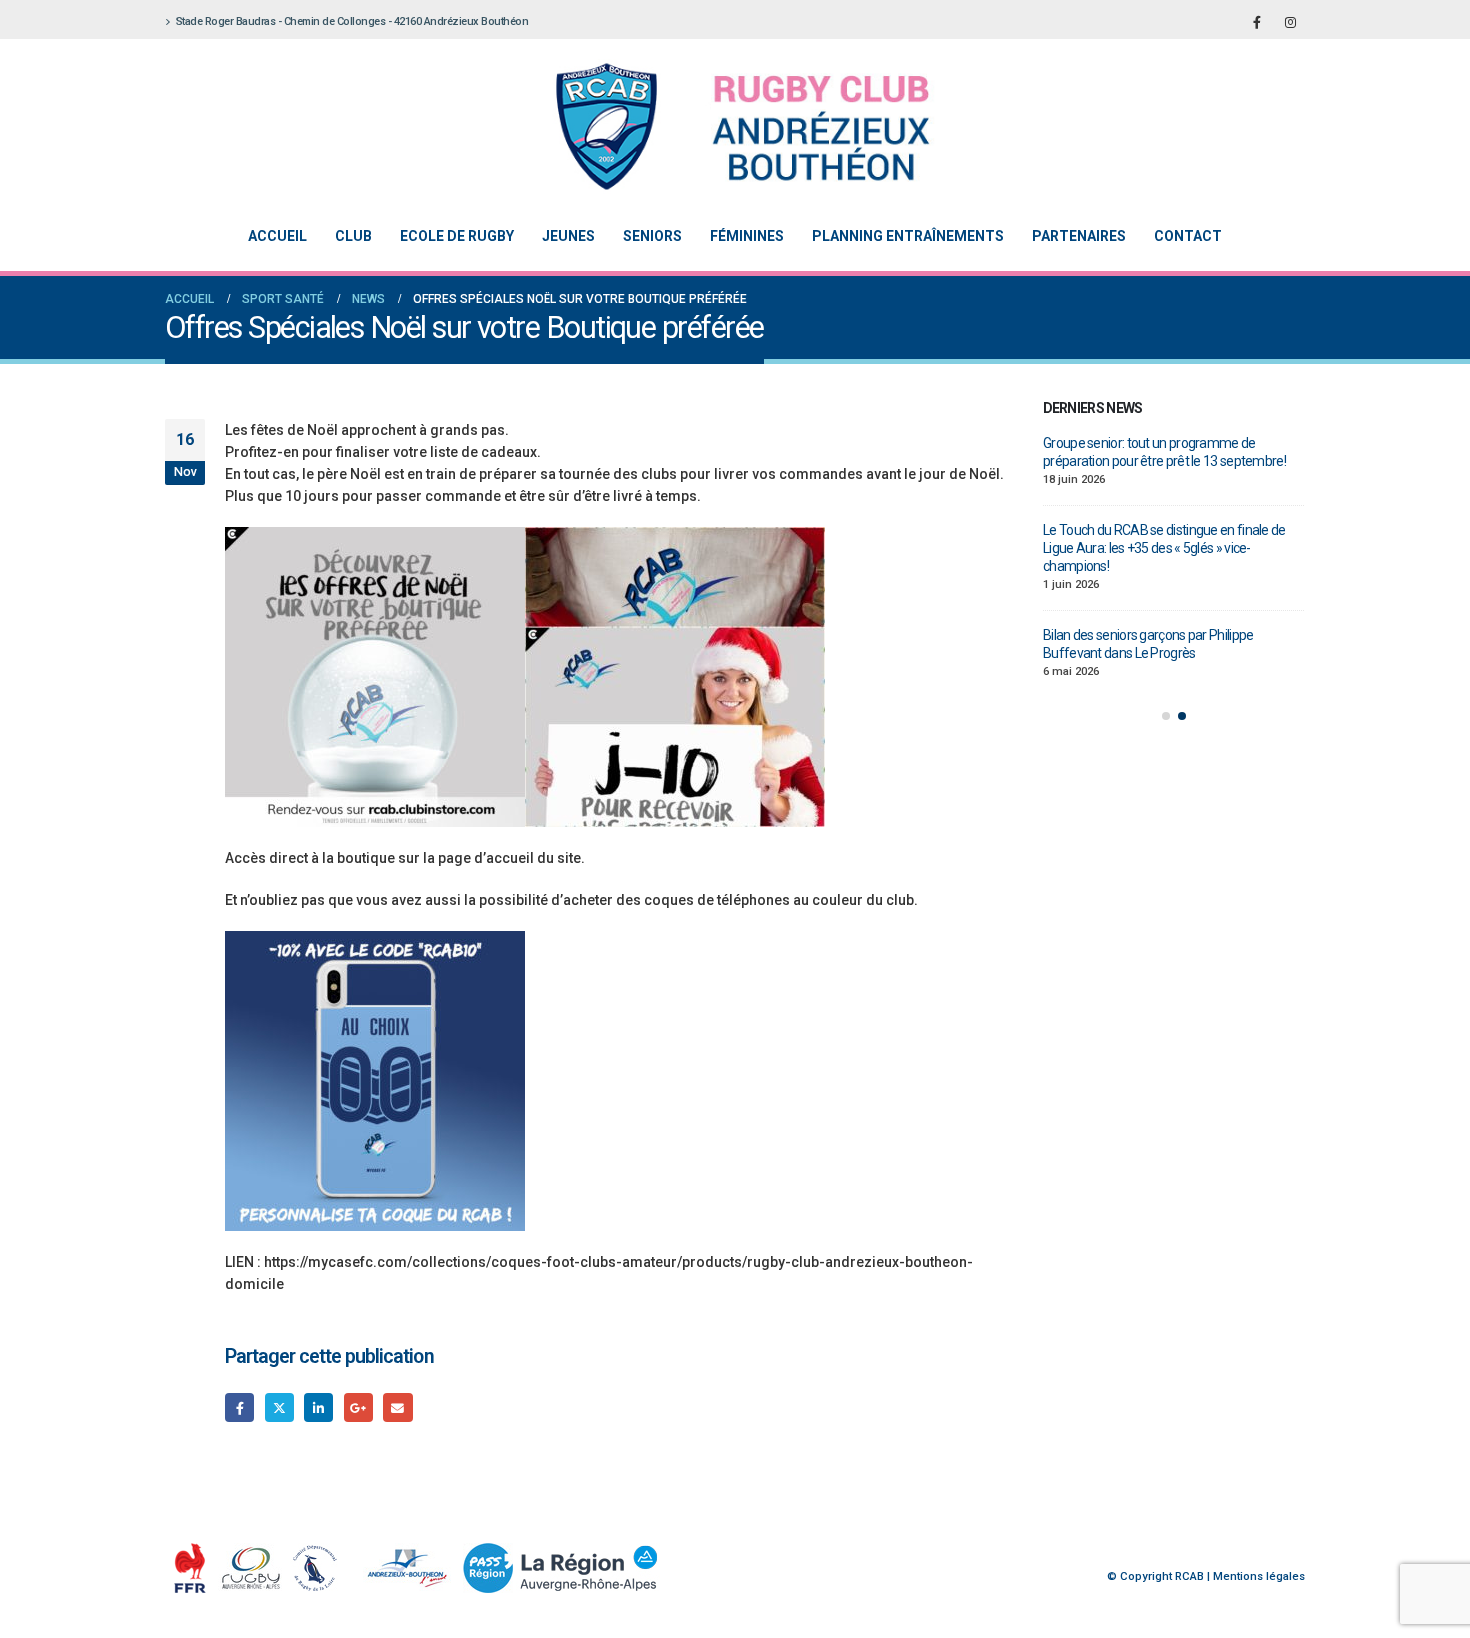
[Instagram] (1290, 22)
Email (397, 1407)
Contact (1188, 236)
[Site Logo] (720, 126)
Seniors (652, 236)
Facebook (239, 1407)
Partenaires (1079, 236)
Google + (358, 1407)
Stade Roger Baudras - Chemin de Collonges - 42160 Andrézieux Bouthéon (352, 21)
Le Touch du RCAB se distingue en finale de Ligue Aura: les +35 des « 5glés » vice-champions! (1164, 548)
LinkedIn (318, 1407)
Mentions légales (1259, 1576)
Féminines (747, 236)
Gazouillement (279, 1407)
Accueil (277, 236)
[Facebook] (1257, 22)
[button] (1166, 716)
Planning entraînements (908, 236)
